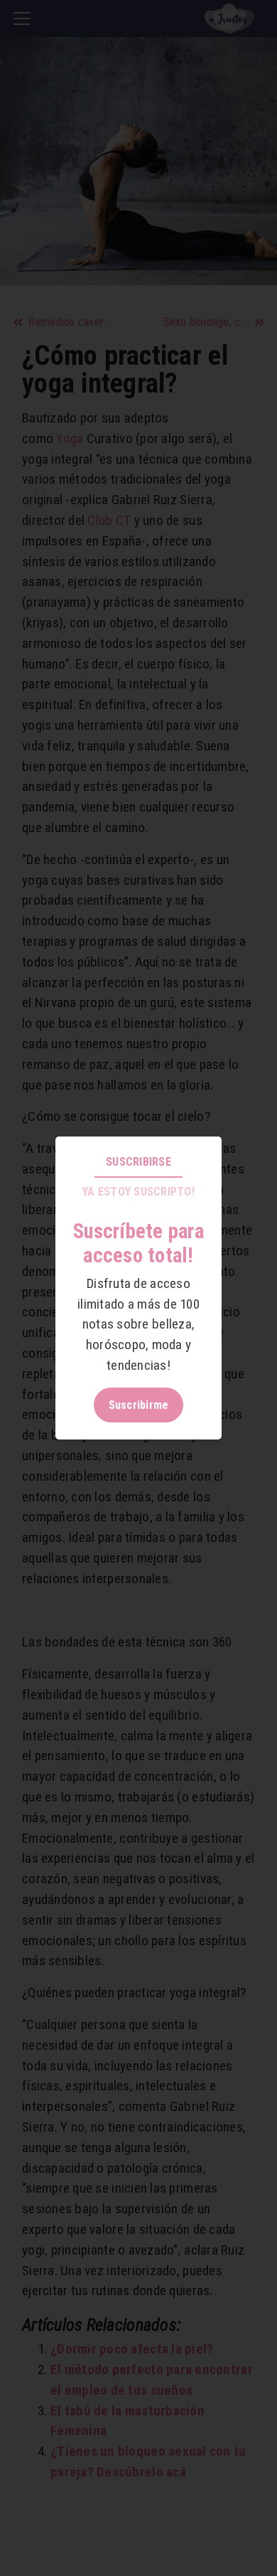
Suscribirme (139, 1405)
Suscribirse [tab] (138, 1162)
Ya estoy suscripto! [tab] (138, 1192)
